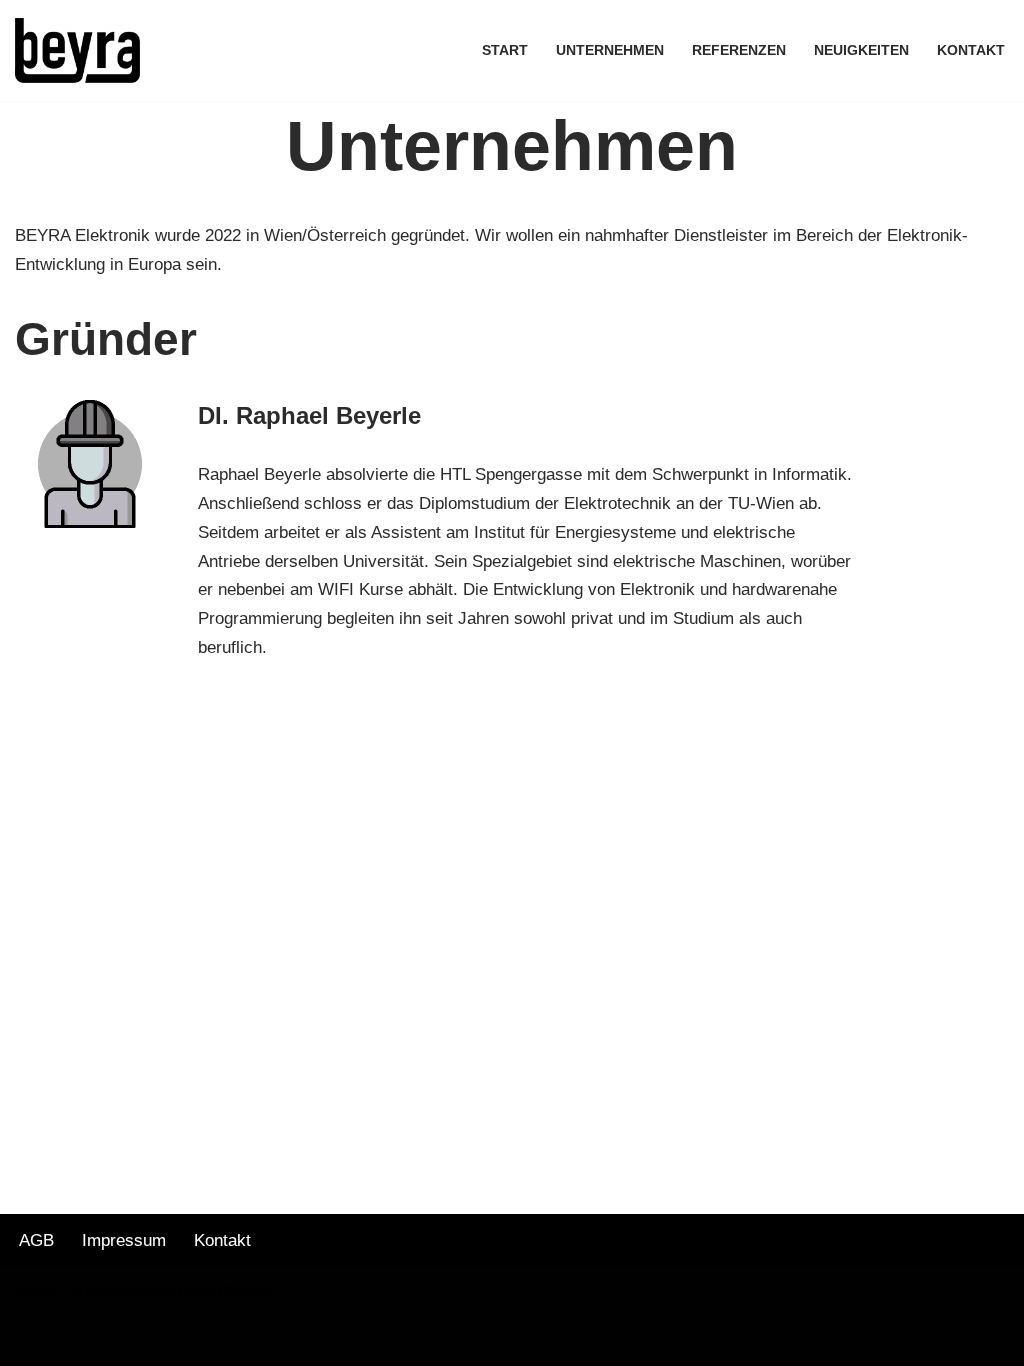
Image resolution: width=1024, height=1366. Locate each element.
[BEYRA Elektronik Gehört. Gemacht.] (77, 50)
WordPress (229, 1291)
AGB (36, 1240)
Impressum (124, 1240)
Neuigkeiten (861, 50)
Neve (34, 1291)
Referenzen (739, 50)
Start (505, 50)
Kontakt (971, 50)
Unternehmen (610, 50)
